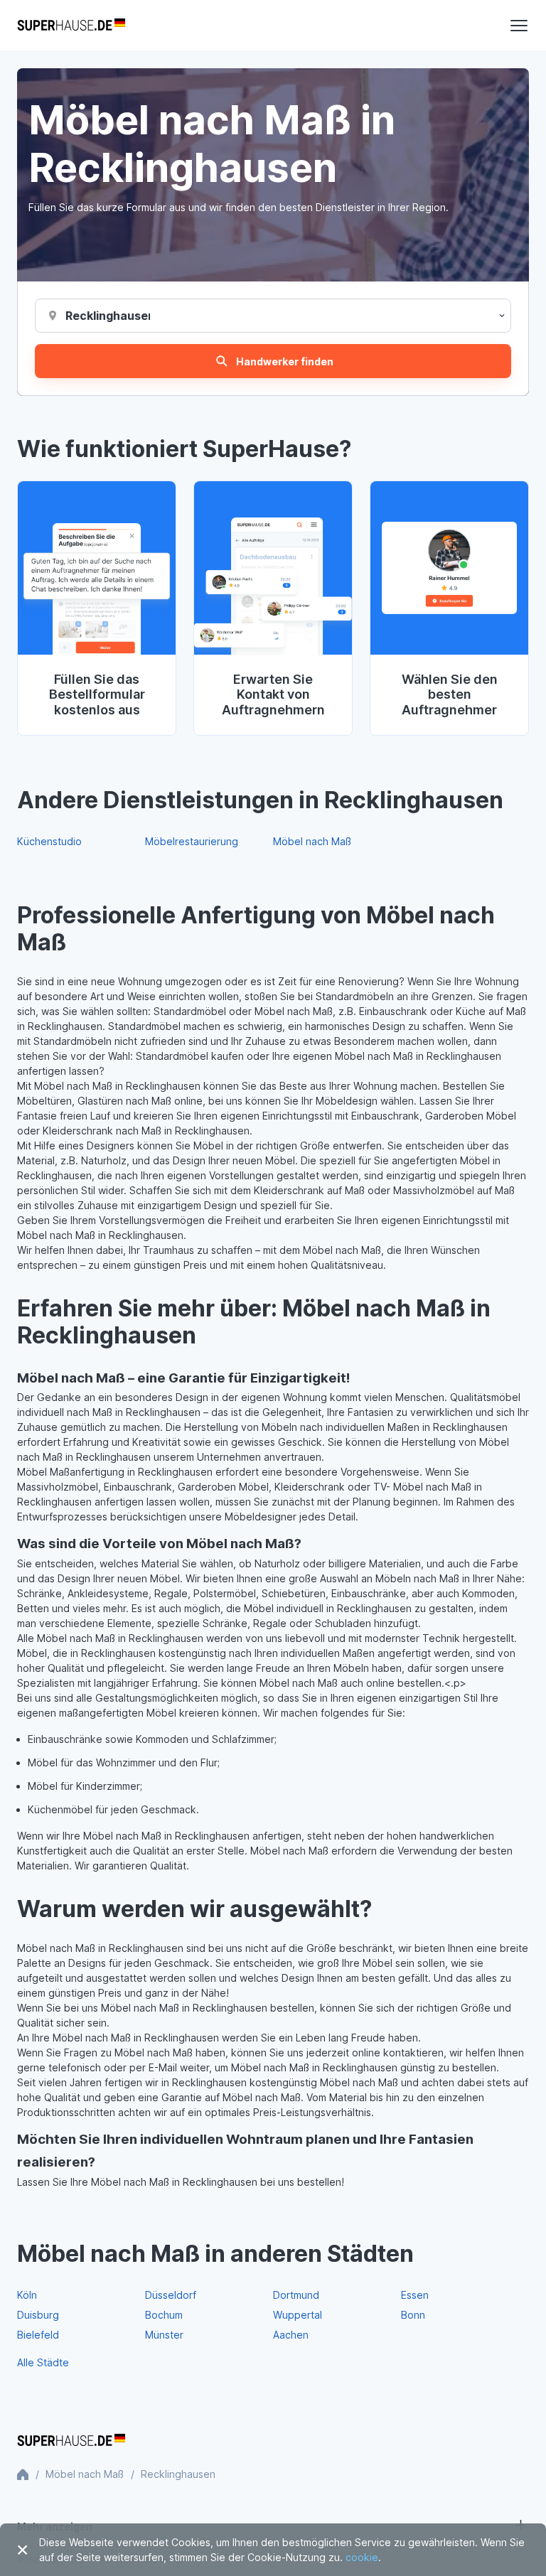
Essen (415, 2295)
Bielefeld (38, 2335)
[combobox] (108, 316)
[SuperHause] (71, 26)
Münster (164, 2335)
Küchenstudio (49, 841)
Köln (27, 2295)
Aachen (291, 2335)
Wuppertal (298, 2315)
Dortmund (296, 2295)
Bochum (164, 2315)
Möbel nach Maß (312, 841)
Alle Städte (43, 2362)
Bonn (413, 2315)
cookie (362, 2557)
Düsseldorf (171, 2295)
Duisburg (38, 2315)
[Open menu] (519, 26)
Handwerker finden (285, 361)
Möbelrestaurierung (192, 841)
